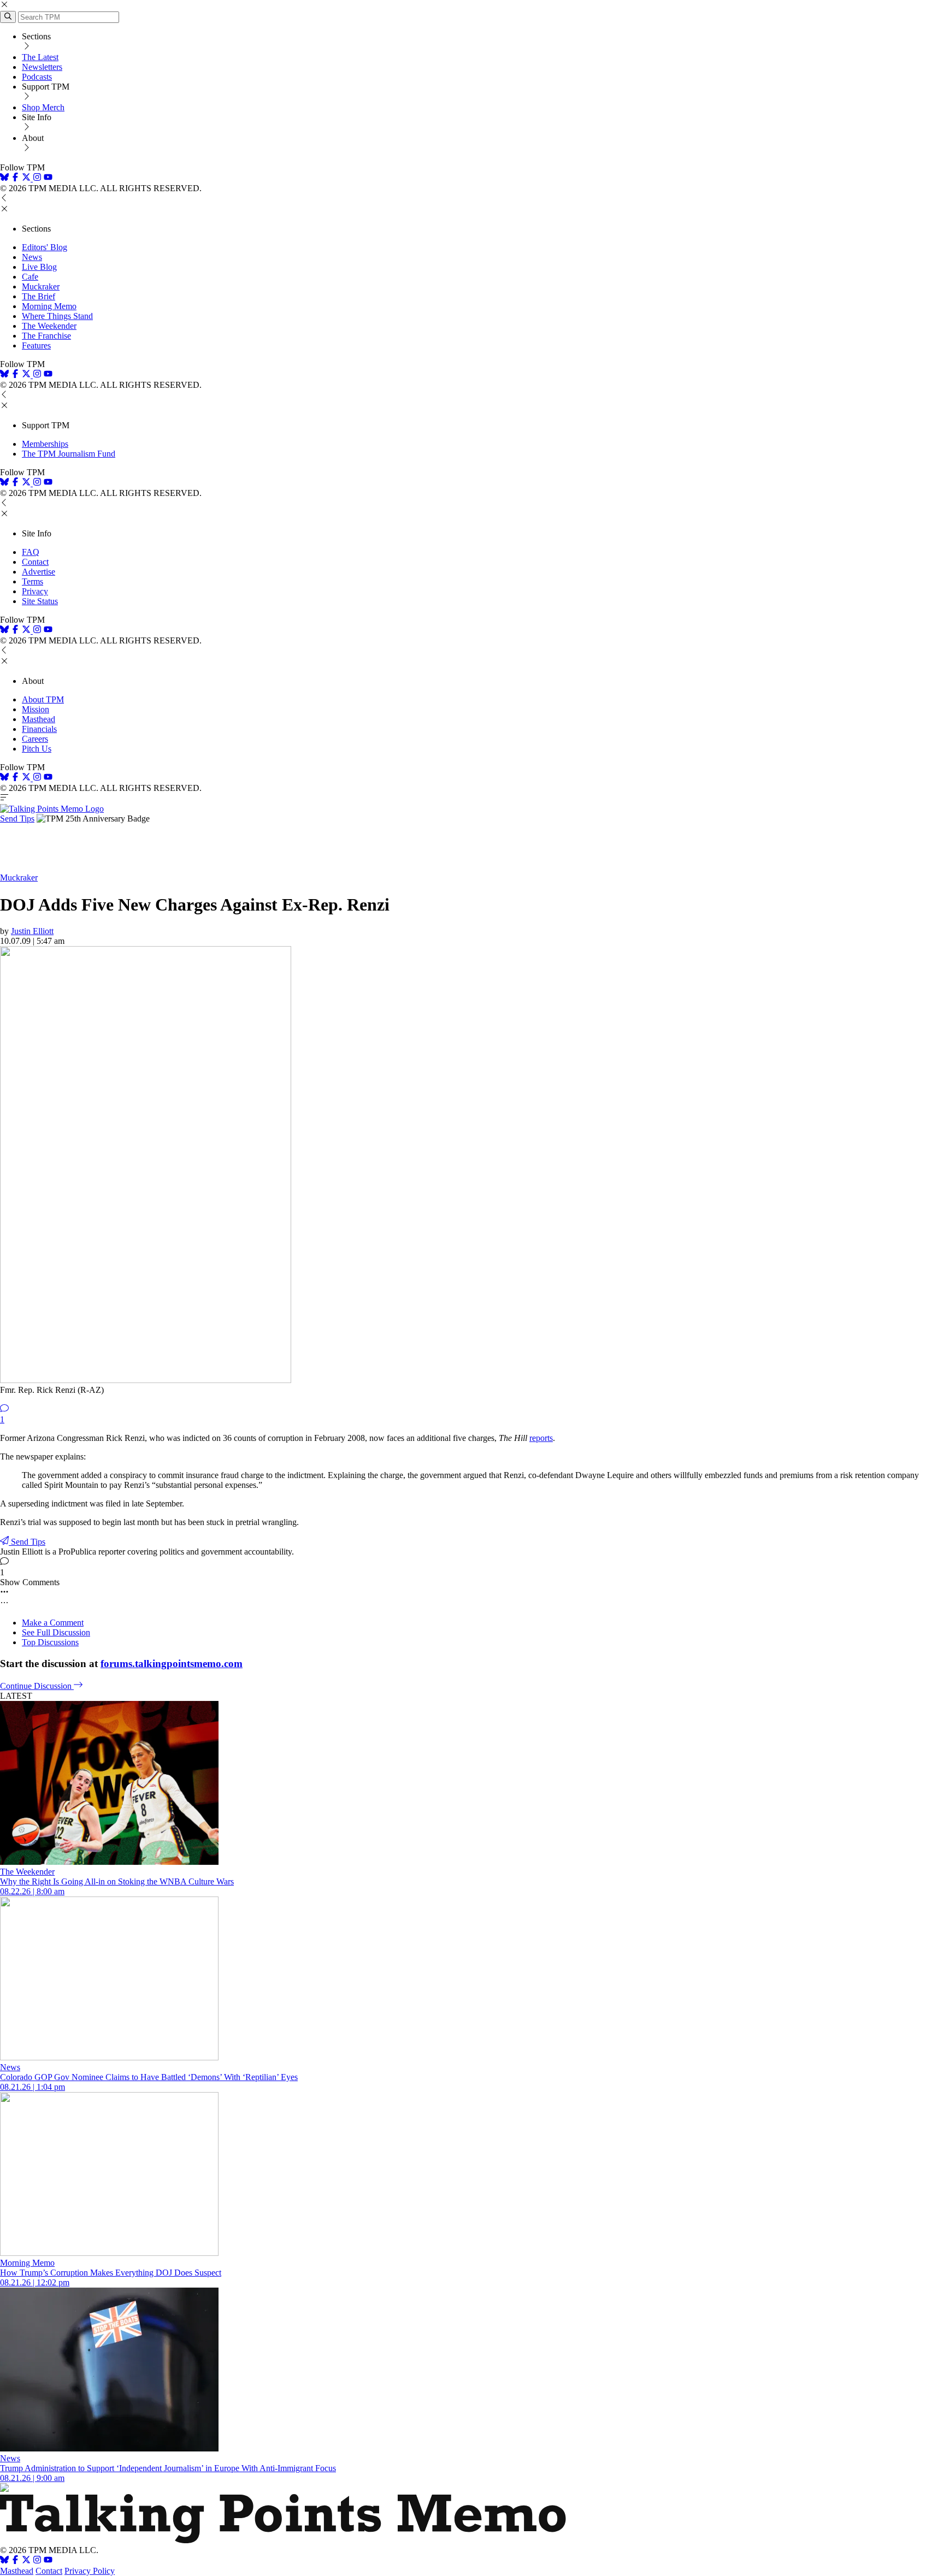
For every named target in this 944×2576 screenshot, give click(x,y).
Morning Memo (49, 306)
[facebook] (15, 178)
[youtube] (48, 178)
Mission (36, 709)
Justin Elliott (32, 931)
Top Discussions (50, 1642)
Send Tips (17, 819)
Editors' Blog (45, 247)
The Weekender (49, 326)
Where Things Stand (57, 316)
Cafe (30, 277)
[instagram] (37, 178)
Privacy (35, 591)
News (32, 257)
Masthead (39, 719)
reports (541, 1438)
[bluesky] (4, 178)
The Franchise (46, 336)
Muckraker (41, 286)
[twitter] (26, 2561)
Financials (39, 729)
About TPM (43, 699)
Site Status (40, 601)
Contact (35, 562)
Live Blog (39, 267)
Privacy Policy (90, 2571)
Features (36, 345)
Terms (33, 581)
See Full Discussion (56, 1632)
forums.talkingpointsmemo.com (172, 1664)
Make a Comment (53, 1623)
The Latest (40, 57)
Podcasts (37, 77)
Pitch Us (37, 749)
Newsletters (42, 67)
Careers (35, 739)
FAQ (31, 552)
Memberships (45, 444)
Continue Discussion (37, 1686)
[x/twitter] (27, 178)
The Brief (39, 296)
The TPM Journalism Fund (69, 454)
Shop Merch (43, 107)
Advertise (39, 572)
